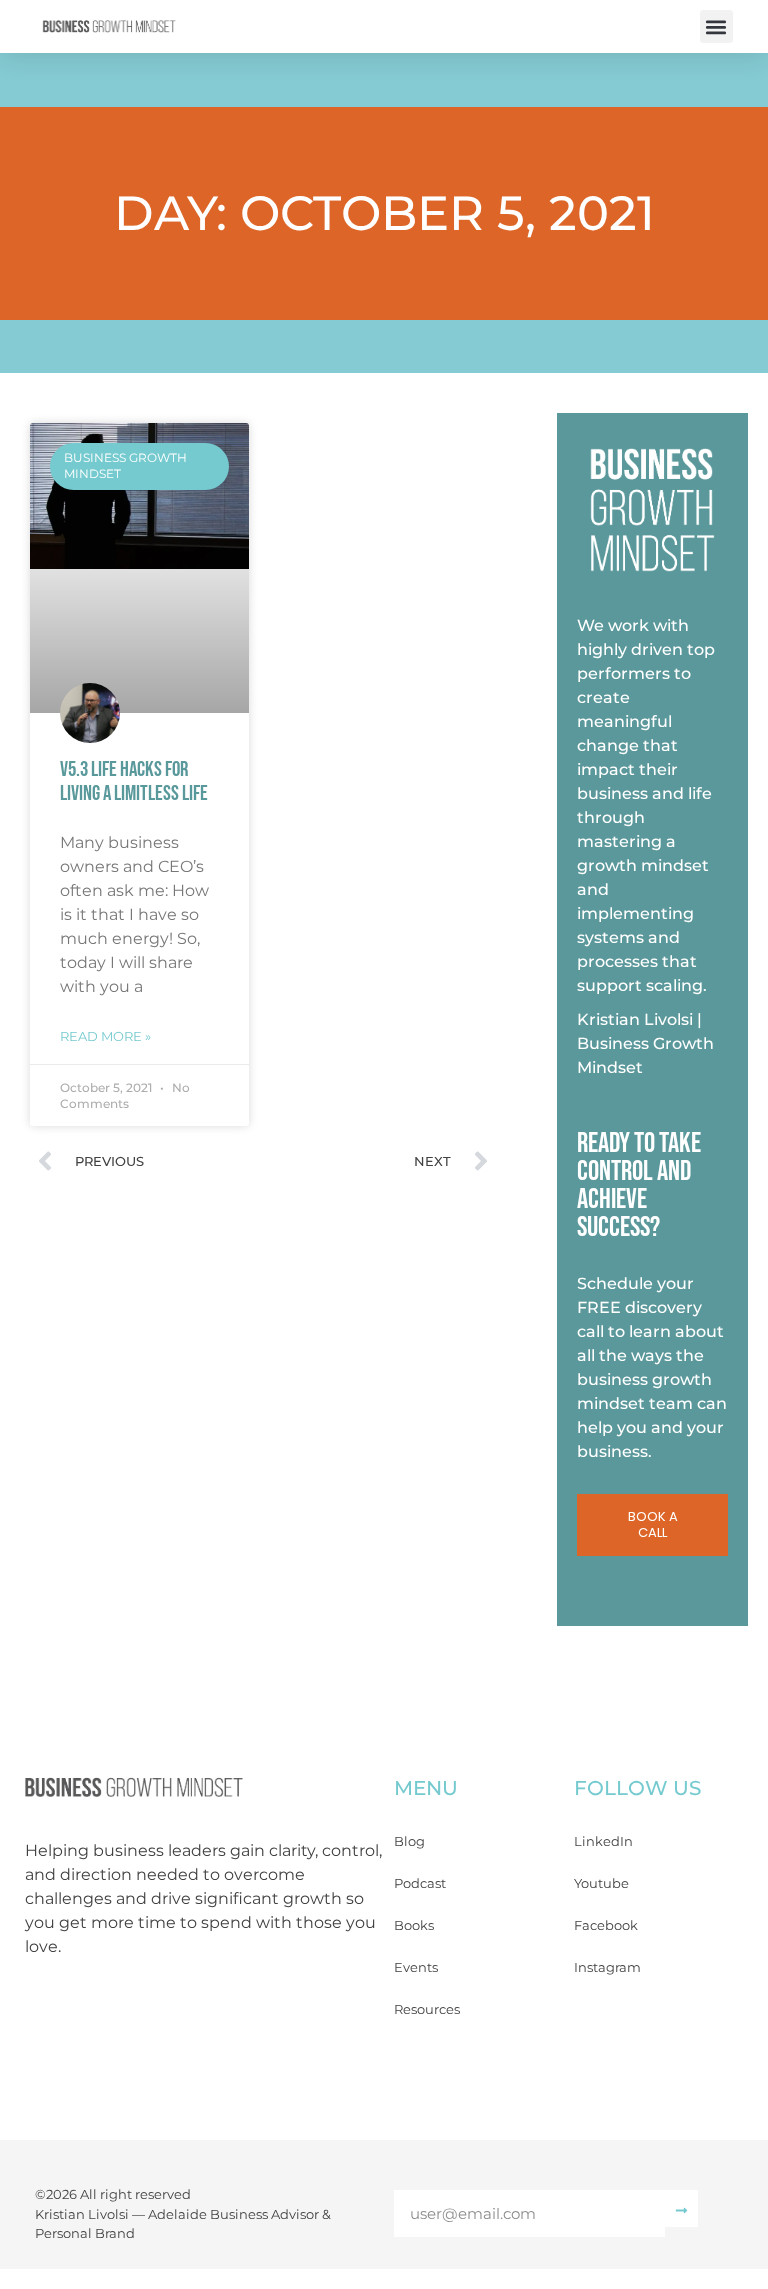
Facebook (606, 1925)
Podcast (420, 1883)
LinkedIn (603, 1841)
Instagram (607, 1967)
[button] (716, 26)
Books (414, 1925)
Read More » (105, 1036)
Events (416, 1967)
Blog (409, 1841)
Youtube (601, 1883)
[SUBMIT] (681, 2208)
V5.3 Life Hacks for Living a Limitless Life (134, 781)
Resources (427, 2009)
